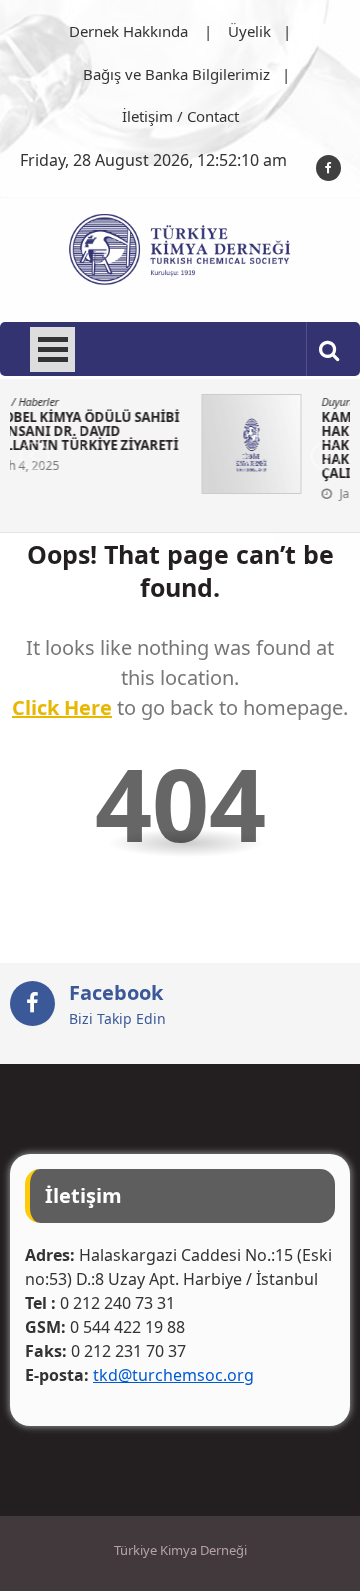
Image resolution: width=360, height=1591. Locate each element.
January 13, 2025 (265, 493)
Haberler (278, 401)
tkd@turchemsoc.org (173, 1375)
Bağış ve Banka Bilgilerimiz (176, 74)
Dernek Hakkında (128, 31)
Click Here (62, 707)
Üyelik (249, 31)
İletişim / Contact (180, 116)
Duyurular (224, 401)
